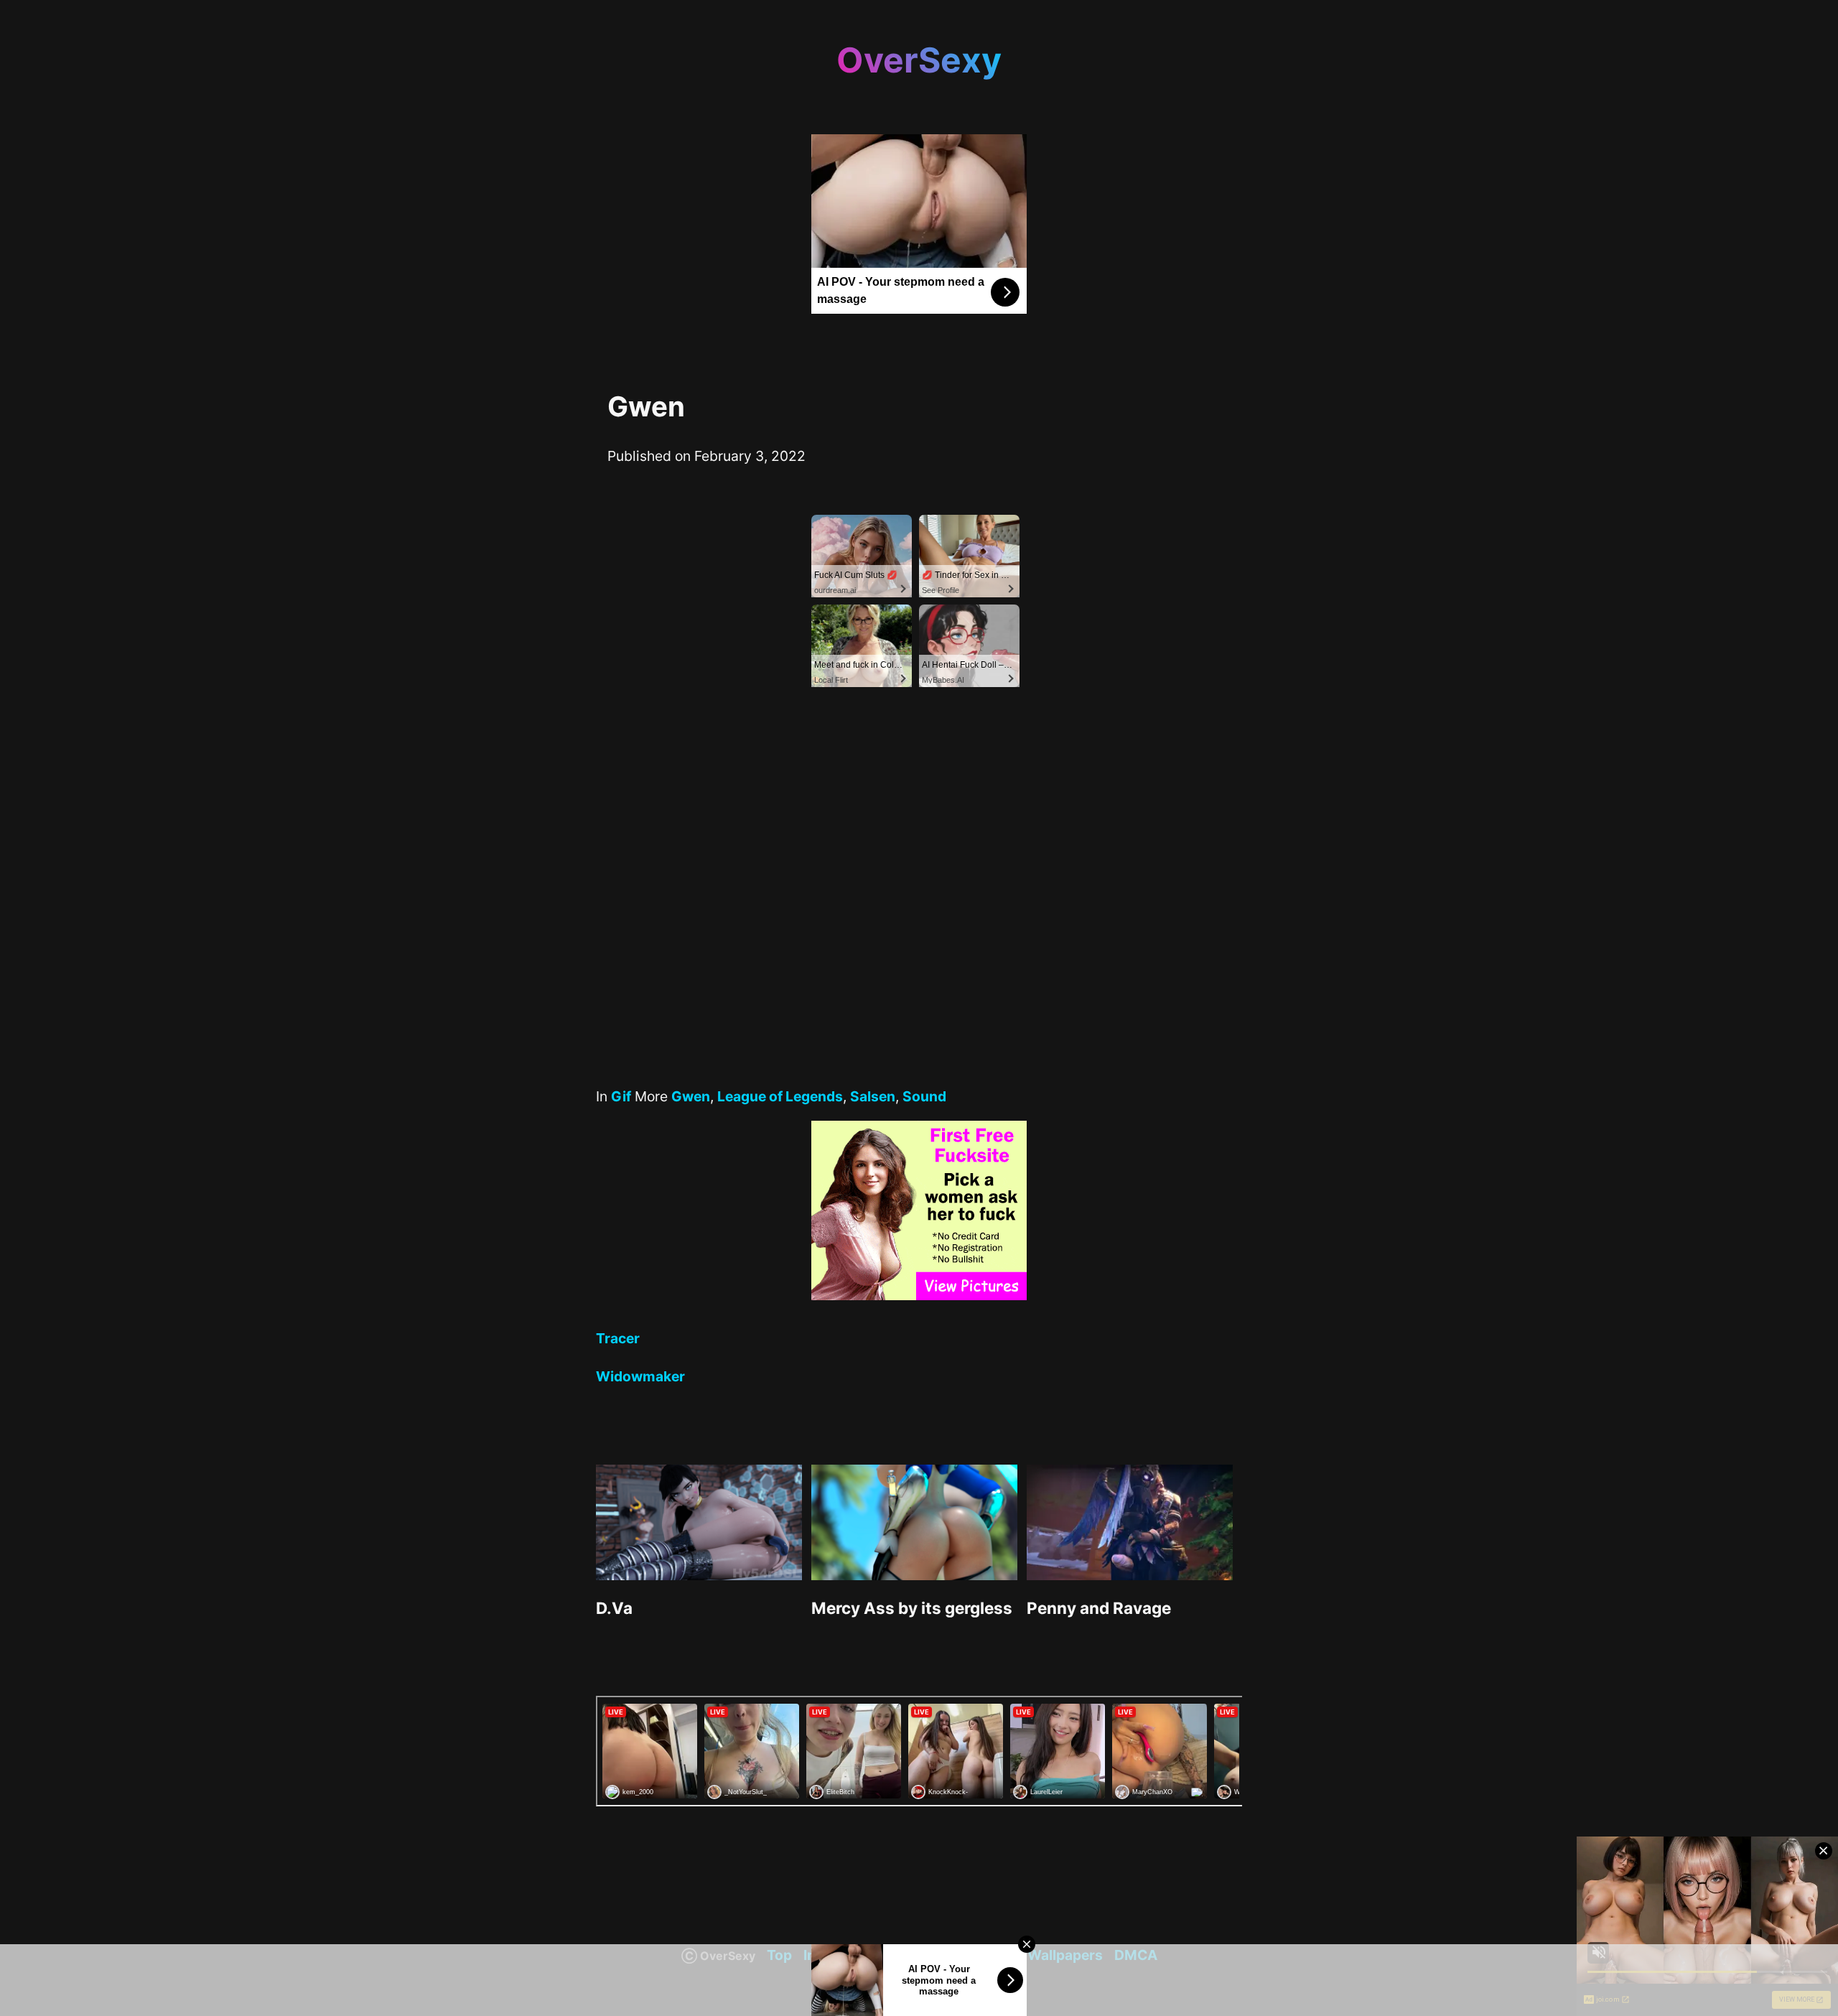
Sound (924, 1096)
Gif (621, 1096)
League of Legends (780, 1096)
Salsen (873, 1096)
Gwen (691, 1096)
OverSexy (919, 60)
